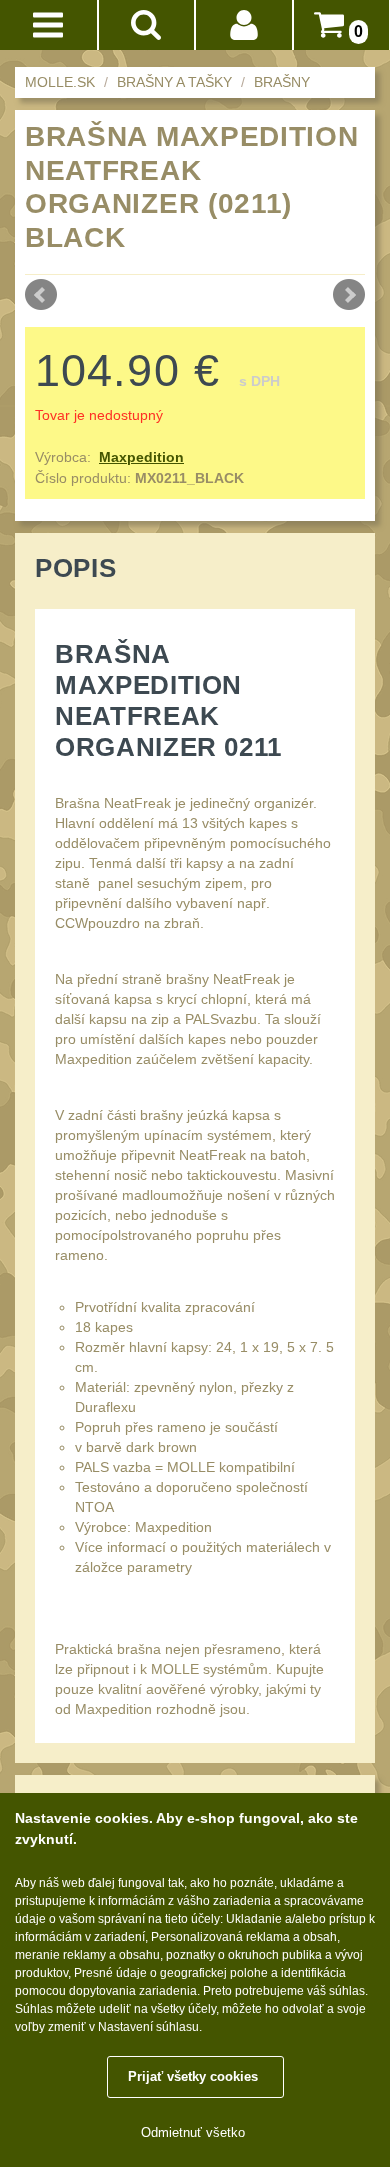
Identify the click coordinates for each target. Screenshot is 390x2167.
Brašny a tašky (174, 82)
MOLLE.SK (60, 82)
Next (349, 295)
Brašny (282, 82)
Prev (41, 295)
